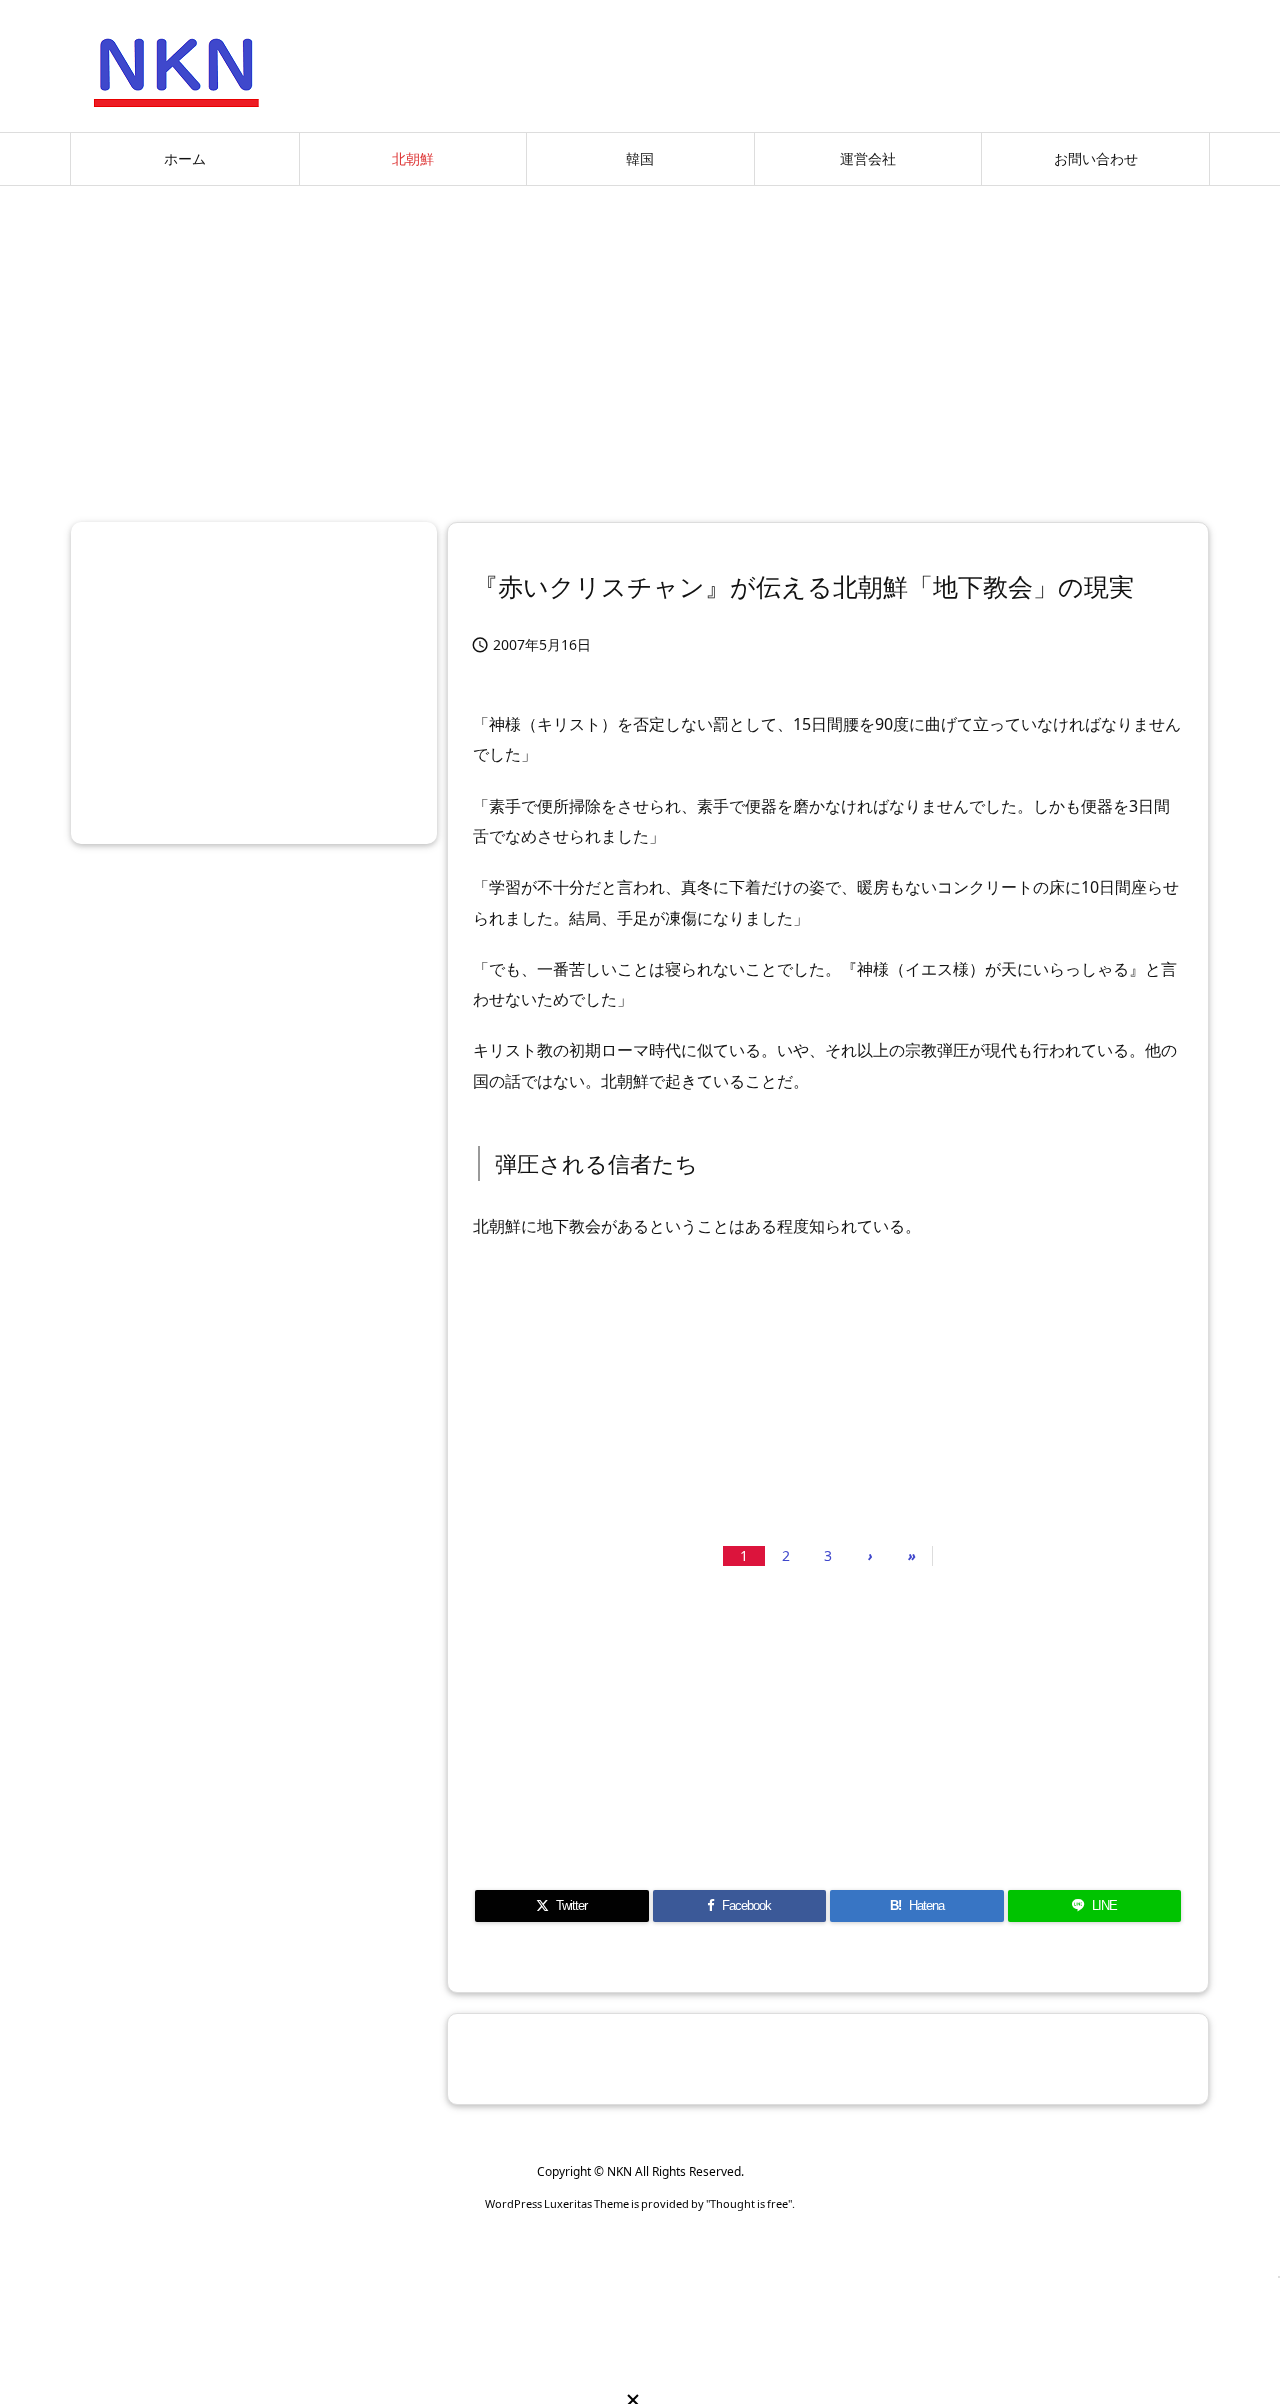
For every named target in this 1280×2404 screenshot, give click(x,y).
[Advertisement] (640, 346)
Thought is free (749, 2203)
